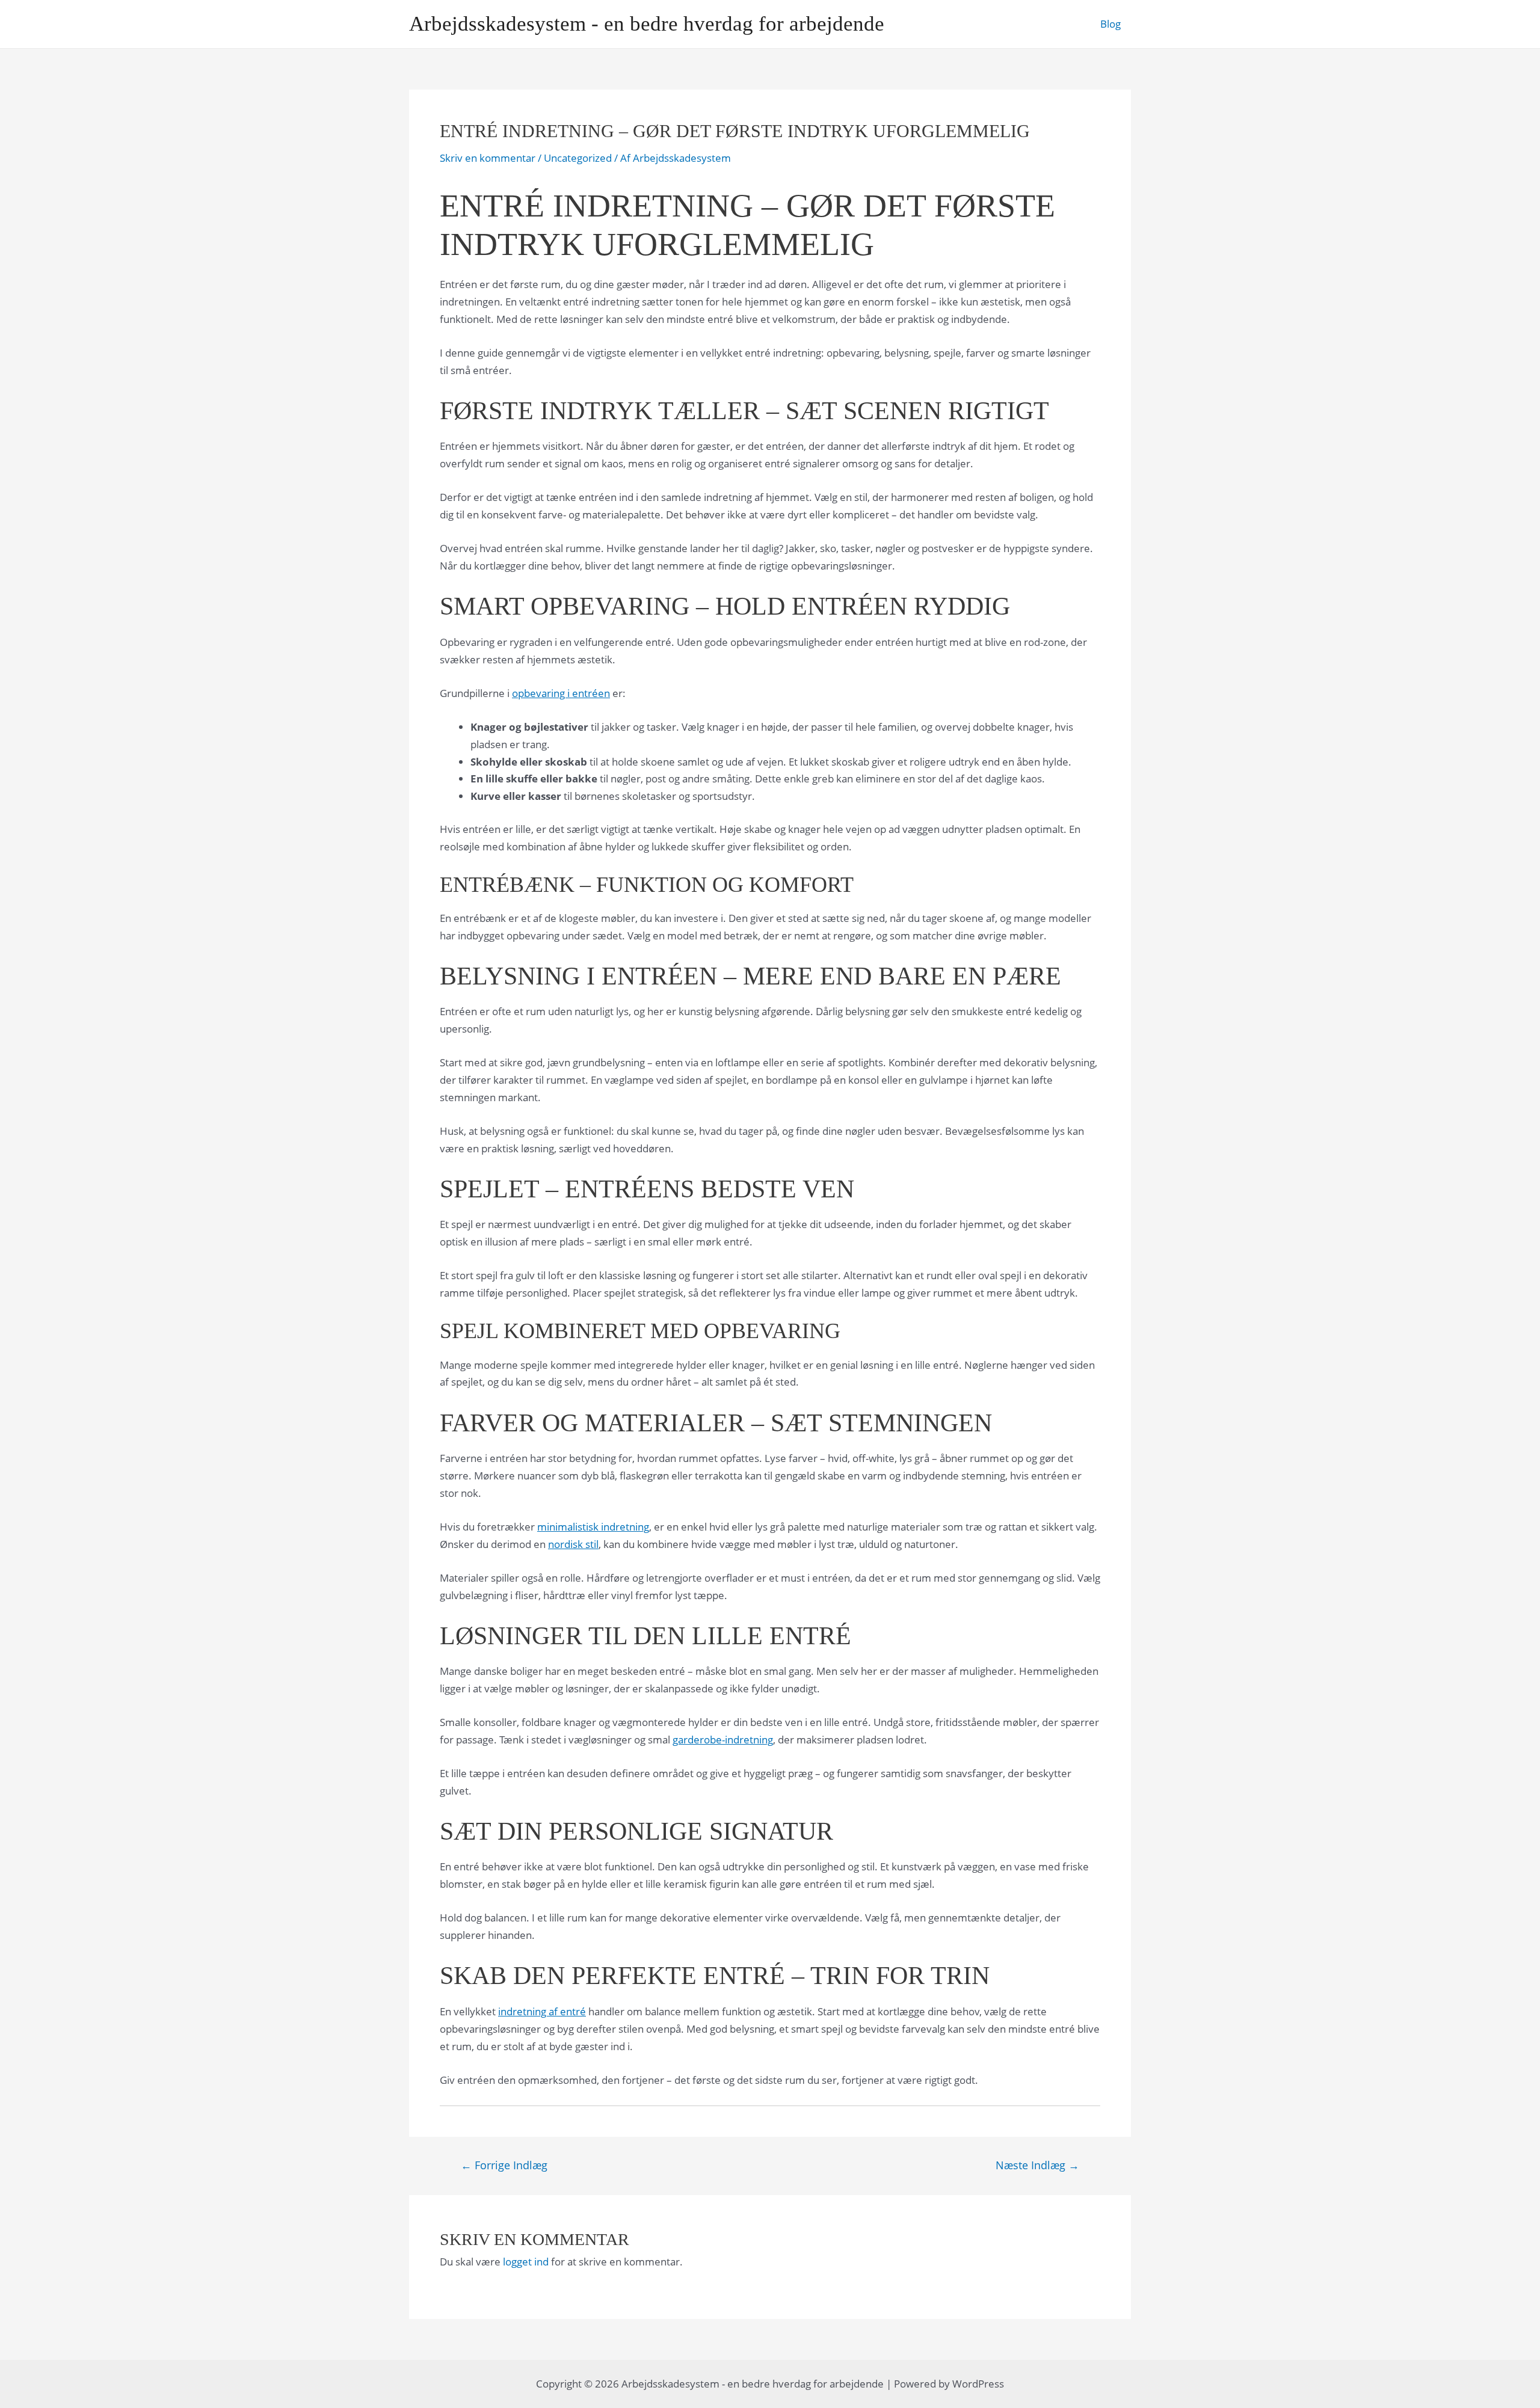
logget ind (526, 2262)
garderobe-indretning (723, 1740)
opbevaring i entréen (561, 693)
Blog (1110, 24)
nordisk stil (573, 1544)
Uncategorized (578, 158)
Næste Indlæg (1037, 2165)
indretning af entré (542, 2011)
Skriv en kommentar (488, 158)
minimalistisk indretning (593, 1527)
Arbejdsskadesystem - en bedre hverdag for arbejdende (647, 24)
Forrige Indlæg (504, 2165)
